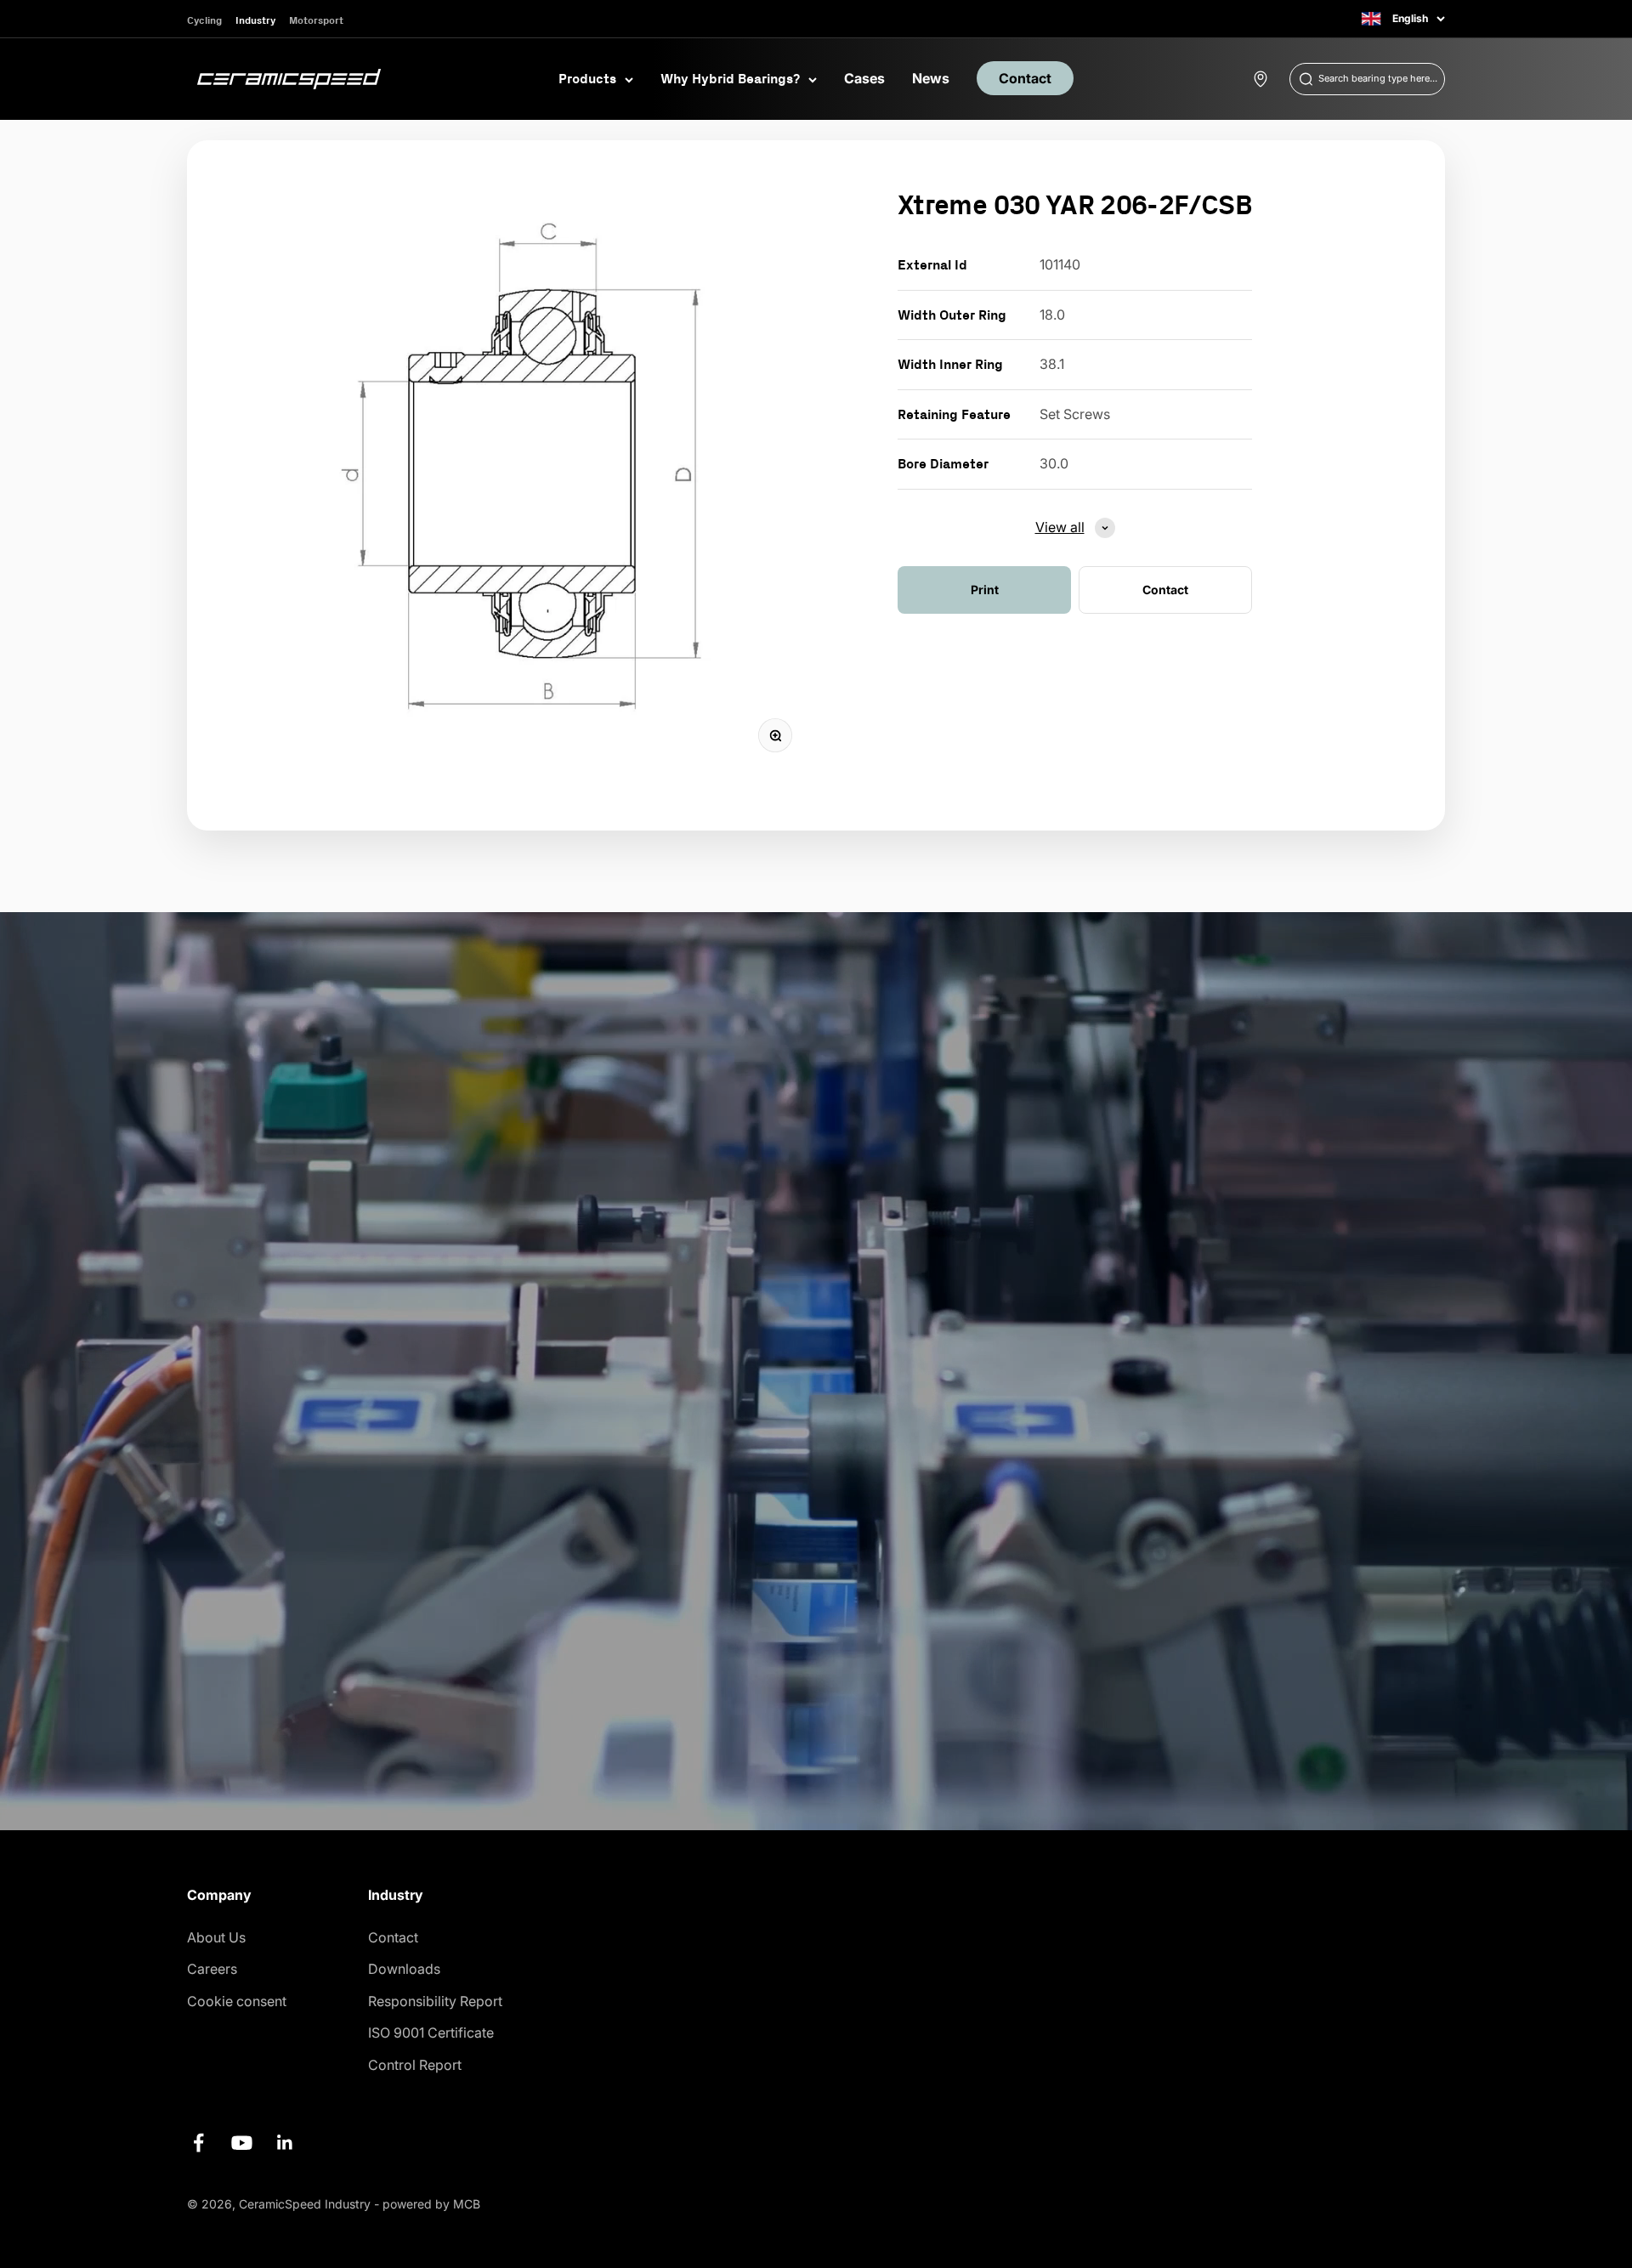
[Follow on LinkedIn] (285, 2143)
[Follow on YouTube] (242, 2143)
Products (587, 78)
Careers (212, 1969)
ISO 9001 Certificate (431, 2033)
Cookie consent (237, 2001)
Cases (864, 78)
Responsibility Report (435, 2001)
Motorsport (316, 20)
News (931, 78)
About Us (216, 1937)
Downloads (404, 1969)
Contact (1025, 78)
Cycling (204, 20)
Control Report (415, 2065)
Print (985, 590)
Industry (255, 20)
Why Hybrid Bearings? (730, 78)
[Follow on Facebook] (198, 2143)
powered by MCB (431, 2204)
